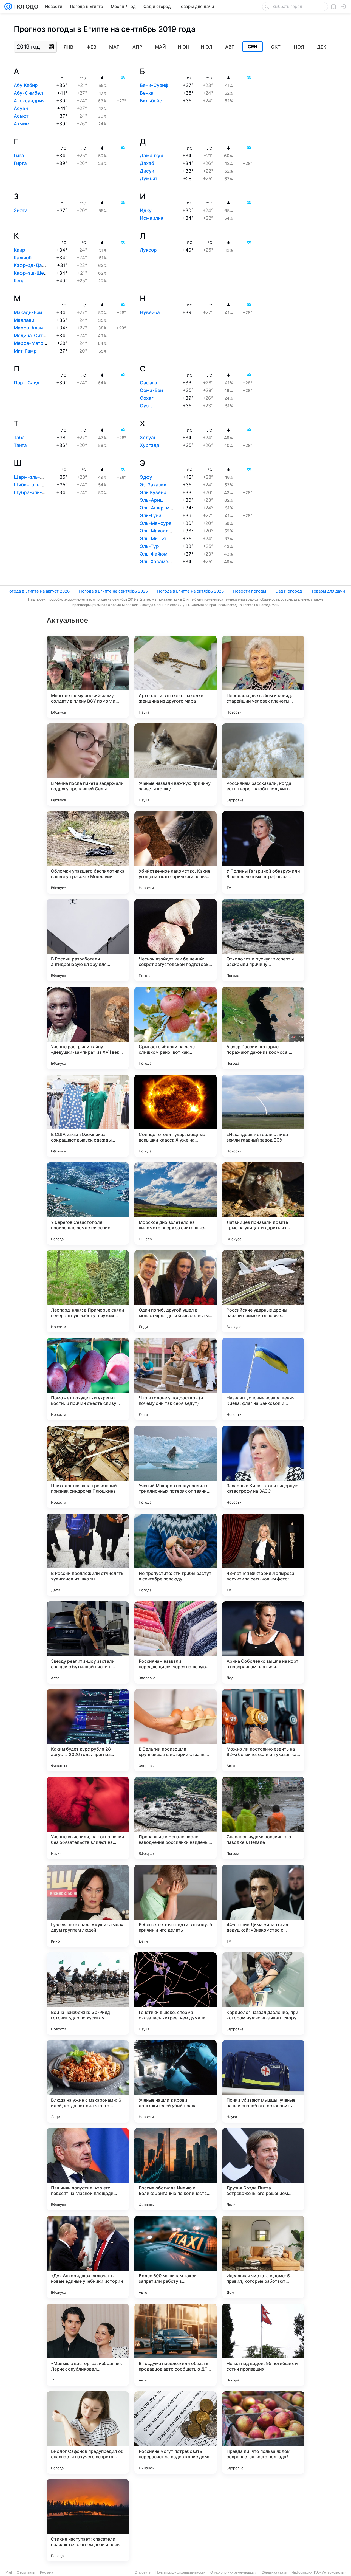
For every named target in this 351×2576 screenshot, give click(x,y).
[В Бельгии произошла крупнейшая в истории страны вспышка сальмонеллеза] (175, 1730)
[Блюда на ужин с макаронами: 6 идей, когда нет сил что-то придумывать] (88, 2081)
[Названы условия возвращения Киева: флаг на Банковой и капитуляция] (263, 1379)
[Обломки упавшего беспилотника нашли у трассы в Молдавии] (88, 852)
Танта (20, 445)
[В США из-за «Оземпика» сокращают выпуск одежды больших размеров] (88, 1116)
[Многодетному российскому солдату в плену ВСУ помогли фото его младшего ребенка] (88, 677)
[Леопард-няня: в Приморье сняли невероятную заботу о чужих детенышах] (88, 1291)
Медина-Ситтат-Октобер (43, 336)
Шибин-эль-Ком (32, 485)
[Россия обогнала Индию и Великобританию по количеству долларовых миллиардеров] (175, 2169)
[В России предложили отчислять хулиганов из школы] (88, 1555)
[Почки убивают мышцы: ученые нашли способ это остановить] (263, 2081)
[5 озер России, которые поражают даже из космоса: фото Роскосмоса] (263, 1028)
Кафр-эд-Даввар (33, 265)
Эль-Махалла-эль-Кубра (169, 531)
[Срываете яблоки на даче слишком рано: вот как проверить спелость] (175, 1028)
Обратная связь (274, 2572)
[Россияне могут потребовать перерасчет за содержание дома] (175, 2433)
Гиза (19, 156)
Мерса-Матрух (31, 343)
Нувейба (150, 312)
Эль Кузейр (153, 492)
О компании (26, 2572)
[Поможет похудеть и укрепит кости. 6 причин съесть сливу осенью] (88, 1379)
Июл (206, 47)
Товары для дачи (328, 591)
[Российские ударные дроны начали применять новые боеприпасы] (263, 1291)
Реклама (47, 2572)
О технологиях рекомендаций (233, 2572)
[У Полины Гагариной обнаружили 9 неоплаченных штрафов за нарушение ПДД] (263, 852)
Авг (230, 47)
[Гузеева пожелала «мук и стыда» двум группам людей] (88, 1906)
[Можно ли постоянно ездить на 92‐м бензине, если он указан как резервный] (263, 1730)
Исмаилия (152, 218)
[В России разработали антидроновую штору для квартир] (88, 940)
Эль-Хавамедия (158, 562)
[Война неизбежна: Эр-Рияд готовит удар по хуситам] (88, 1994)
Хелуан (148, 438)
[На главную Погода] (25, 7)
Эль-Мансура (156, 523)
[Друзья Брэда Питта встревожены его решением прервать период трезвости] (263, 2169)
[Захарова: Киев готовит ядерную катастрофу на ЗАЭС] (263, 1467)
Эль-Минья (153, 539)
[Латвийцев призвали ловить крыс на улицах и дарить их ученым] (263, 1204)
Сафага (148, 383)
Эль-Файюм (154, 554)
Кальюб (23, 258)
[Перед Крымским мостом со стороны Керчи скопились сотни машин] (175, 2520)
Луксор (148, 250)
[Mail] (8, 7)
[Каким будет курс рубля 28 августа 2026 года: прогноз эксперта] (88, 1730)
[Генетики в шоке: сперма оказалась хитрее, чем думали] (175, 1994)
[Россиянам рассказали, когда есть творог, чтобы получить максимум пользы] (263, 765)
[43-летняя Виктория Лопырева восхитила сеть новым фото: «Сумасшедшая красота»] (263, 1555)
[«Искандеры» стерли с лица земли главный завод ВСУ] (263, 1116)
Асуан (21, 108)
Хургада (150, 445)
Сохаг (147, 398)
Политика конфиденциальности (180, 2572)
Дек (322, 47)
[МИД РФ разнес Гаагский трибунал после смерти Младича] (263, 2520)
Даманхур (152, 156)
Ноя (299, 47)
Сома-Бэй (151, 390)
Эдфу (146, 477)
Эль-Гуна (151, 515)
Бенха (147, 93)
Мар (114, 47)
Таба (19, 438)
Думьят (149, 179)
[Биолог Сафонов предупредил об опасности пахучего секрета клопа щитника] (88, 2433)
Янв (68, 47)
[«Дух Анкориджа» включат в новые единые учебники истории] (88, 2257)
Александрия (29, 101)
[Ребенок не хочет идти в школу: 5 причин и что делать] (175, 1906)
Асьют (21, 116)
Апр (137, 47)
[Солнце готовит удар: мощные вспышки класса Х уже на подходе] (175, 1116)
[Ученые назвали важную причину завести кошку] (175, 765)
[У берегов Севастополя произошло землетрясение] (88, 1204)
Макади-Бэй (28, 312)
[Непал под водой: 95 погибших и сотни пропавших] (263, 2345)
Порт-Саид (27, 383)
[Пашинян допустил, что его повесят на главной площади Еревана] (88, 2169)
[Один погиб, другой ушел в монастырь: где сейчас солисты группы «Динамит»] (175, 1291)
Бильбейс (151, 101)
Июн (184, 47)
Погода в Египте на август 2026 (38, 591)
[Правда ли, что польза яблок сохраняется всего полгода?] (263, 2433)
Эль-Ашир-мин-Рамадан (169, 508)
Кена (19, 281)
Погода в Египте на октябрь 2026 (190, 591)
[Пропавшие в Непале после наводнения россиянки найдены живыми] (175, 1818)
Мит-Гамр (25, 351)
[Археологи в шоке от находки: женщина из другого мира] (175, 677)
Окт (276, 47)
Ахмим (22, 124)
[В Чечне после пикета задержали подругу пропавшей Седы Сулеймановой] (88, 765)
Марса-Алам (29, 328)
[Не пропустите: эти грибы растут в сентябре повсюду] (175, 1555)
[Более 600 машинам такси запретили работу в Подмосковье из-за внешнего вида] (175, 2257)
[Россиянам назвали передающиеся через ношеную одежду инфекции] (175, 1642)
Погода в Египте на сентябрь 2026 (113, 591)
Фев (91, 47)
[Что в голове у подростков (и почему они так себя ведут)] (175, 1379)
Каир (19, 250)
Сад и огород (289, 591)
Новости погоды (250, 591)
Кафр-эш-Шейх (31, 273)
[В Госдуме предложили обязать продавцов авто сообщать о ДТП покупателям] (175, 2345)
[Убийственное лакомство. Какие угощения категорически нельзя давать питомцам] (175, 852)
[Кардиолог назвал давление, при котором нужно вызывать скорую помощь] (263, 1994)
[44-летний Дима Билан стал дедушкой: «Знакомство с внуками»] (263, 1906)
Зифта (21, 210)
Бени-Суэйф (154, 85)
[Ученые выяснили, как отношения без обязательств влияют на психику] (88, 1818)
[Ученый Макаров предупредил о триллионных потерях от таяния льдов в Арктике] (175, 1467)
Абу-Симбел (28, 93)
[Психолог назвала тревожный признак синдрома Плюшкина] (88, 1467)
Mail (9, 2572)
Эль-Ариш (152, 500)
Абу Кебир (26, 85)
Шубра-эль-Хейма (35, 492)
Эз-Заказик (153, 485)
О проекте (143, 2572)
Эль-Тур (149, 546)
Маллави (24, 320)
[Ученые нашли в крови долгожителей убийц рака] (175, 2081)
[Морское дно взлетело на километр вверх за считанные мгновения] (175, 1204)
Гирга (20, 163)
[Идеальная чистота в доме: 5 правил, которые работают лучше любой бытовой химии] (263, 2257)
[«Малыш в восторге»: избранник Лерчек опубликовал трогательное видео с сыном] (88, 2345)
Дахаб (147, 163)
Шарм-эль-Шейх (33, 477)
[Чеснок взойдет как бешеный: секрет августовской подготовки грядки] (175, 940)
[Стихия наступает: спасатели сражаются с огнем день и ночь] (88, 2520)
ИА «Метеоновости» (330, 2572)
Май (160, 47)
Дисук (147, 171)
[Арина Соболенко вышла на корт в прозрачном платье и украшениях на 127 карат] (263, 1642)
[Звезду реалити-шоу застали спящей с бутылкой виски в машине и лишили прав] (88, 1642)
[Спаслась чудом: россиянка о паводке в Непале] (263, 1818)
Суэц (146, 406)
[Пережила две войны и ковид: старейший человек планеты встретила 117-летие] (263, 677)
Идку (146, 210)
